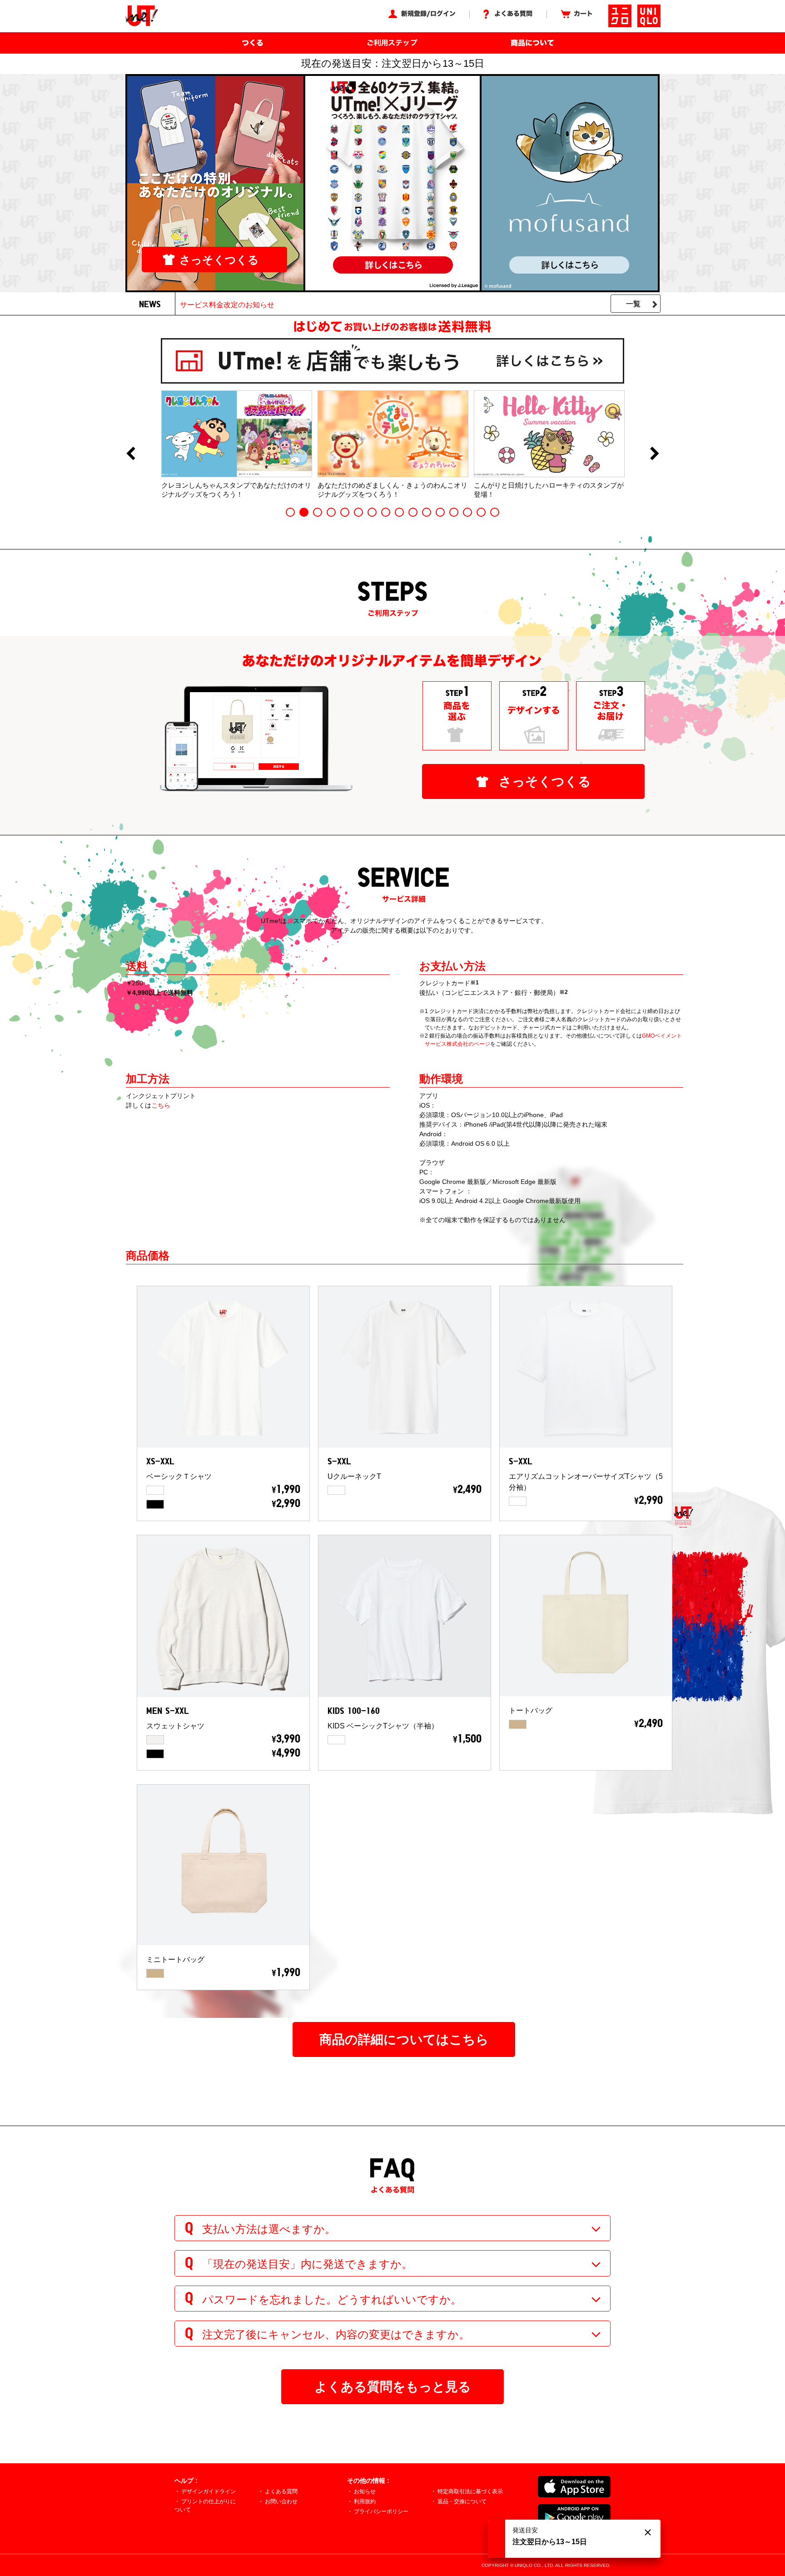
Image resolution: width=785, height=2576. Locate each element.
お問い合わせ (281, 2501)
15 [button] (481, 512)
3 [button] (318, 512)
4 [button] (331, 512)
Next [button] (655, 454)
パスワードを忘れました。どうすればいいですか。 (332, 2299)
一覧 (633, 304)
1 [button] (290, 512)
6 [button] (358, 512)
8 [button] (386, 512)
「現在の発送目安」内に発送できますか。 (307, 2264)
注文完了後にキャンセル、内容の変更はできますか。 (336, 2334)
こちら (161, 1105)
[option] (237, 444)
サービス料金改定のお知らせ (227, 305)
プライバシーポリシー (381, 2511)
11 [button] (427, 512)
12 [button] (440, 512)
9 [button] (399, 512)
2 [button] (304, 512)
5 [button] (345, 512)
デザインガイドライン (209, 2491)
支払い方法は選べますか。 (269, 2229)
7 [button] (372, 512)
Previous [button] (130, 454)
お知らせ (365, 2491)
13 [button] (454, 512)
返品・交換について (462, 2501)
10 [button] (413, 512)
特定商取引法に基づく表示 (470, 2491)
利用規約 (365, 2501)
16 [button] (495, 512)
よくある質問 (281, 2491)
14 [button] (467, 512)
